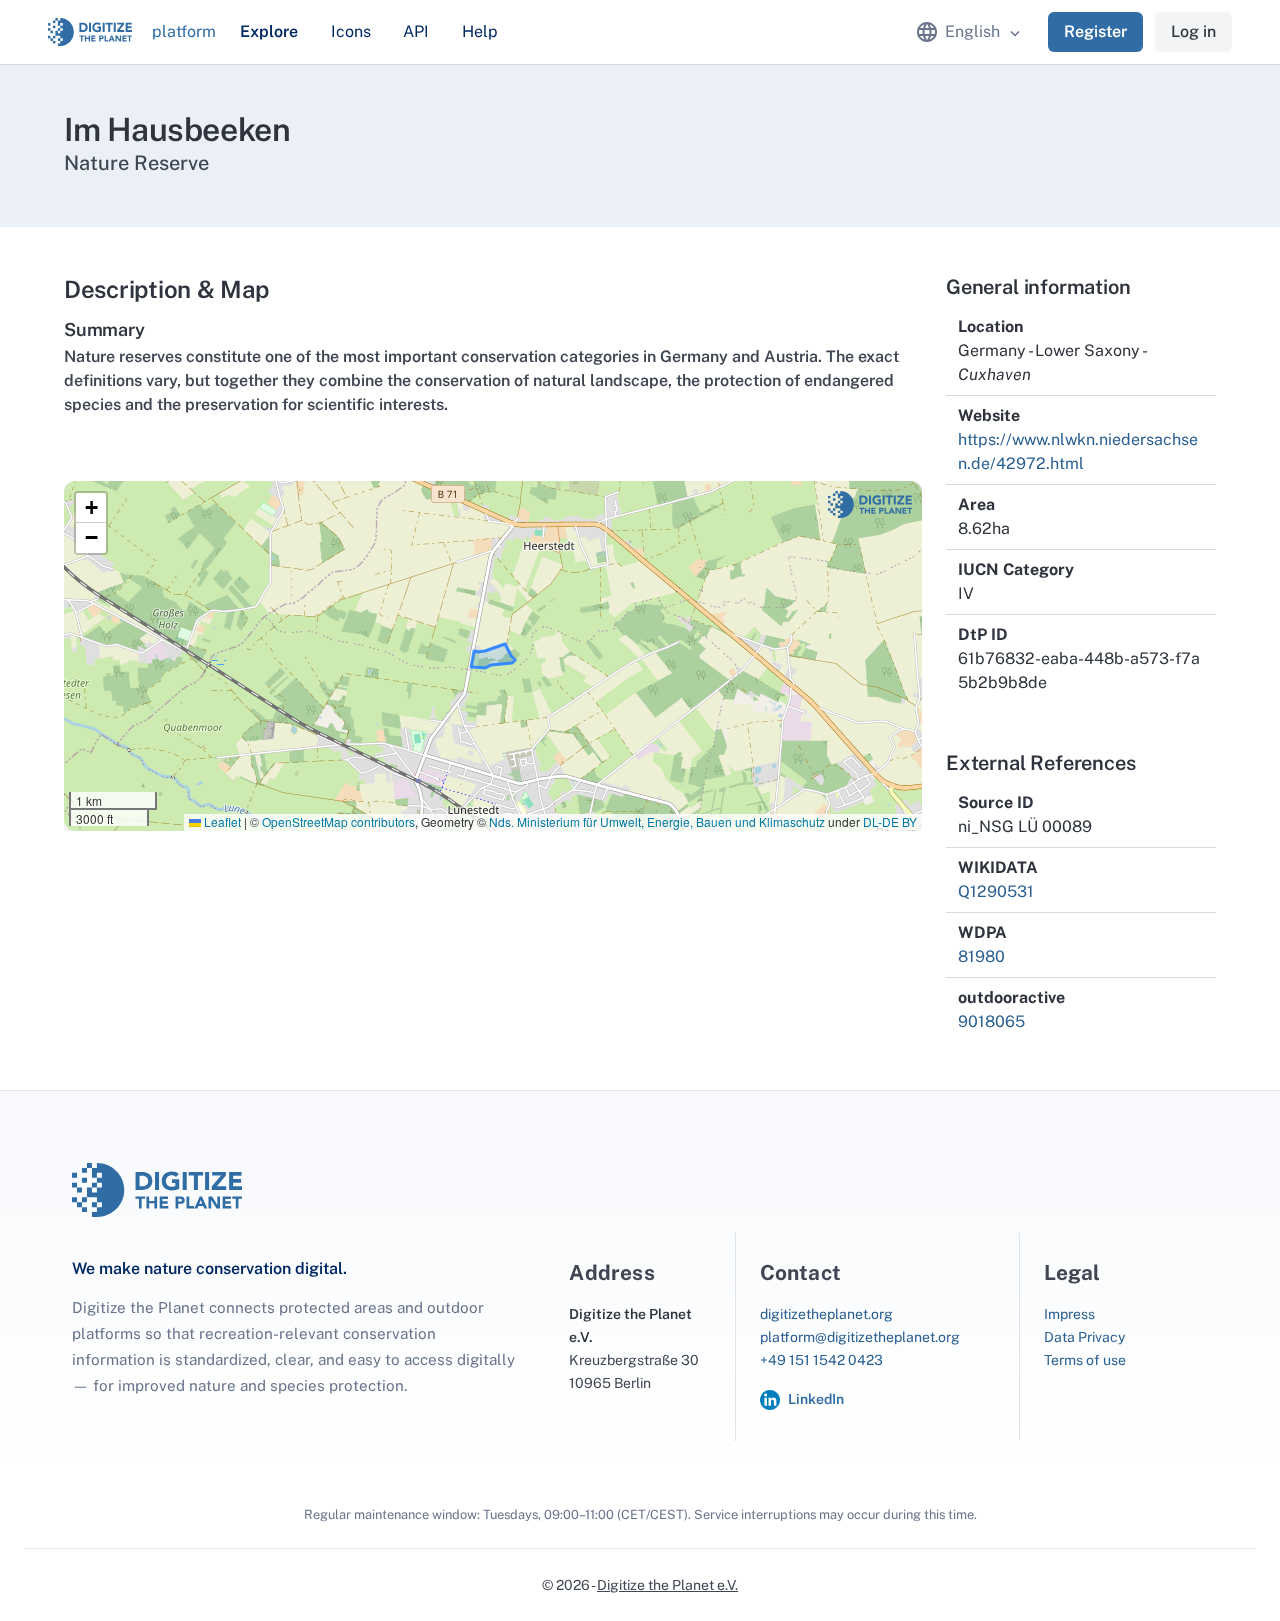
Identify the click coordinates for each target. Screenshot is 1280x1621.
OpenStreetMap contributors (338, 821)
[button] (91, 508)
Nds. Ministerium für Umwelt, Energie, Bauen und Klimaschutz (657, 821)
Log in (1193, 31)
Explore (269, 31)
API (416, 31)
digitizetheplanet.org (826, 1314)
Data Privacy (1084, 1337)
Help (480, 31)
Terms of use (1085, 1360)
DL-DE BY (890, 821)
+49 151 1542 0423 (821, 1360)
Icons (351, 31)
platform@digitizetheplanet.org (860, 1337)
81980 (981, 956)
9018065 (991, 1021)
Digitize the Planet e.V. (667, 1585)
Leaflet (221, 821)
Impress (1069, 1314)
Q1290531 (996, 891)
